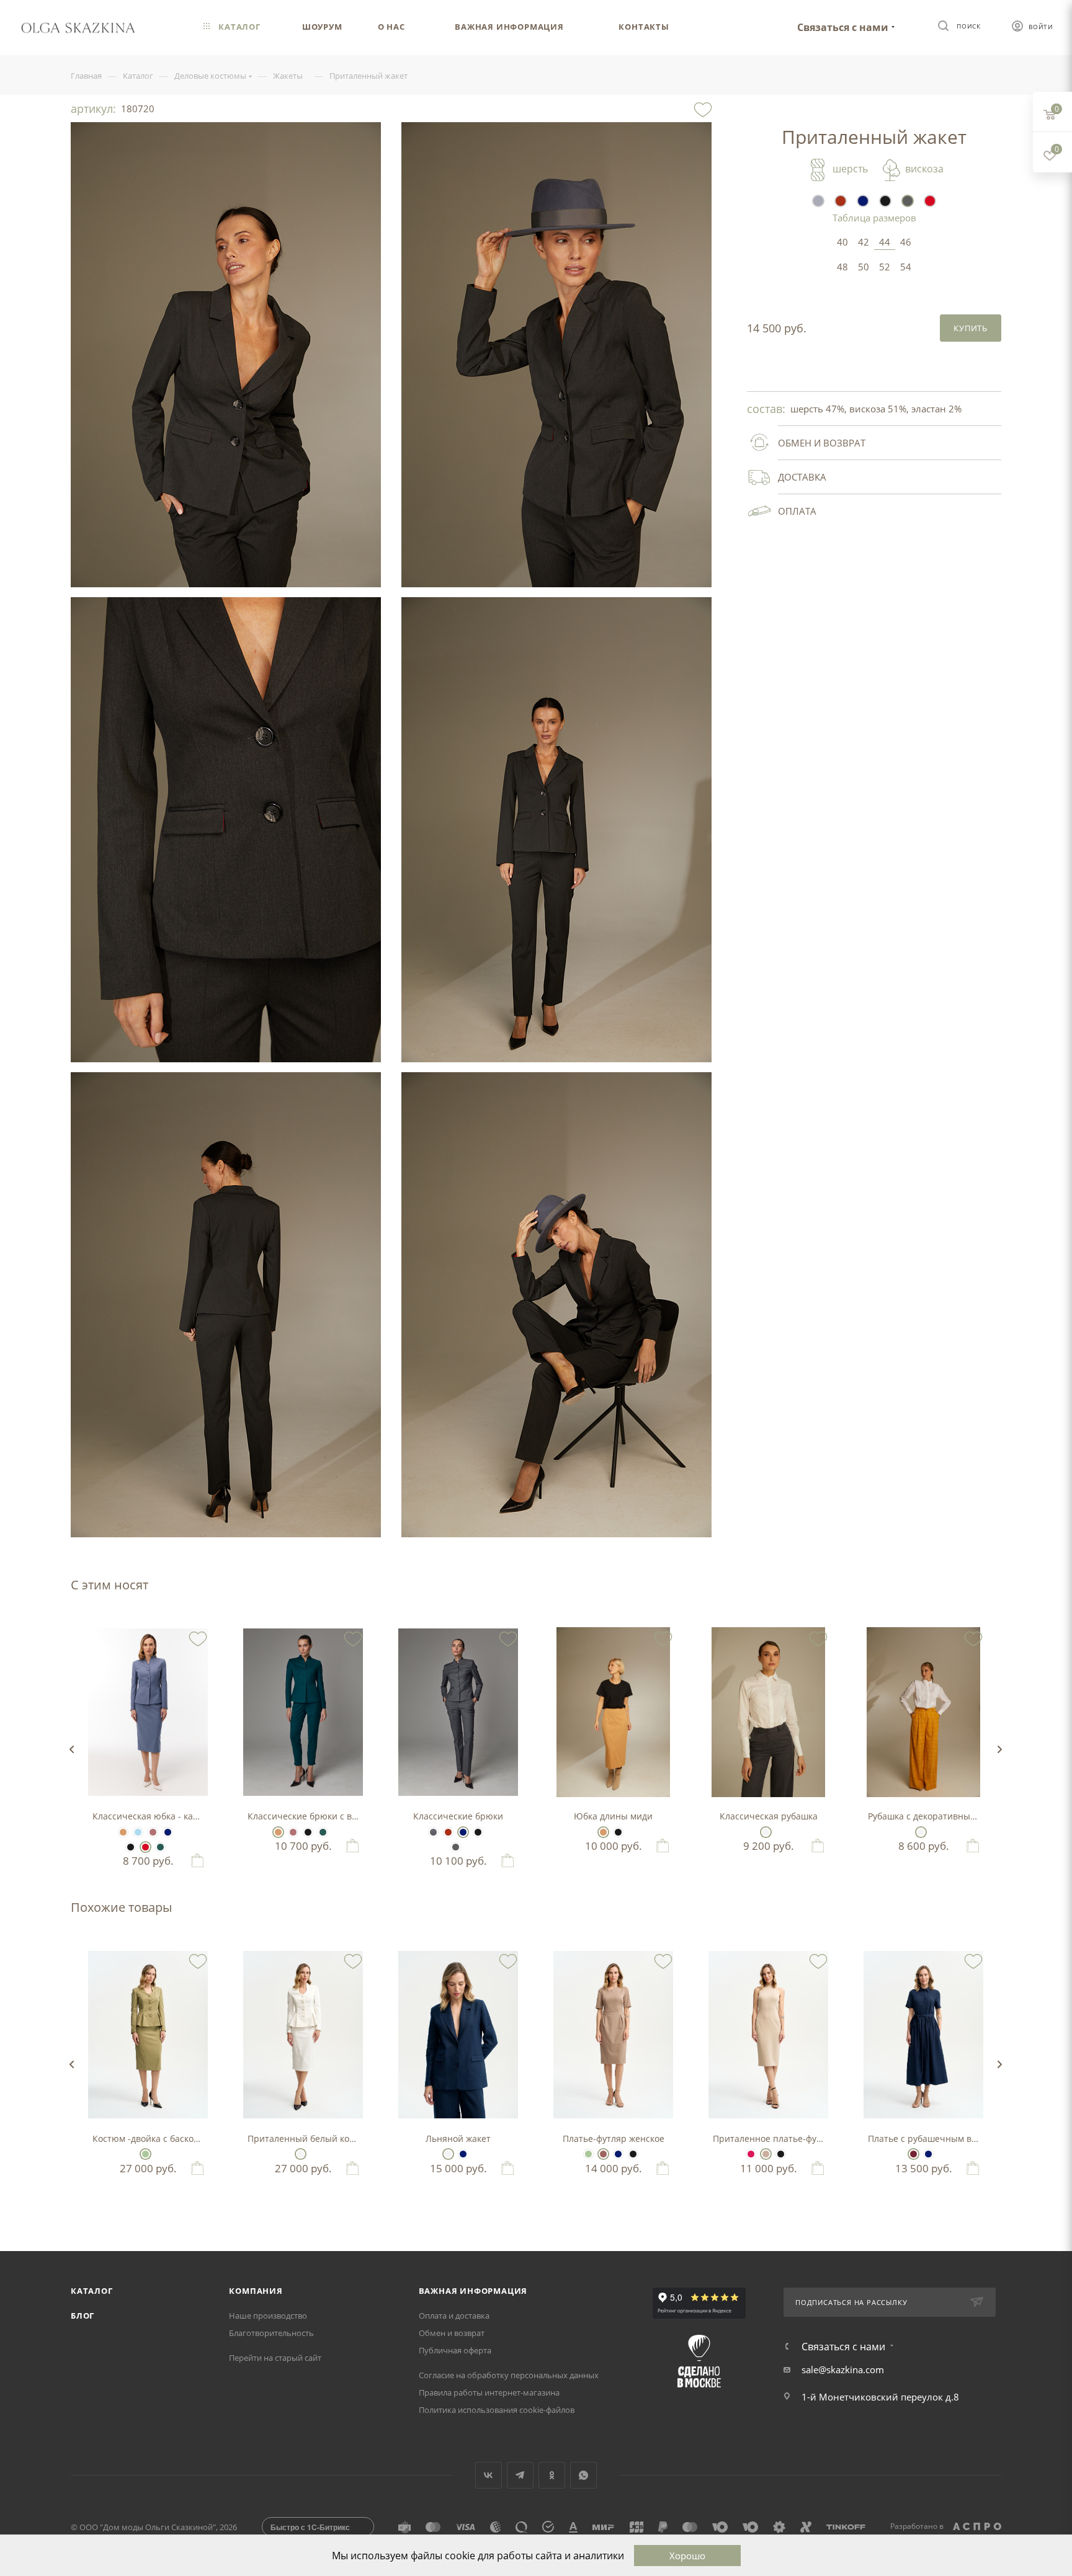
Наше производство (268, 2316)
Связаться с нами (843, 27)
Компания (256, 2291)
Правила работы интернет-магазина (489, 2392)
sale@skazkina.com (843, 2369)
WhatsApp (583, 2475)
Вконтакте (489, 2475)
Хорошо (687, 2556)
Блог (83, 2316)
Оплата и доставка (454, 2316)
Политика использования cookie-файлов (497, 2410)
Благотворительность (271, 2333)
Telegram (520, 2475)
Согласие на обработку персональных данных (509, 2375)
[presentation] (71, 1749)
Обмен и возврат (452, 2333)
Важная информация (473, 2291)
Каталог (92, 2291)
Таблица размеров (874, 218)
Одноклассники (552, 2475)
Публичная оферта (455, 2350)
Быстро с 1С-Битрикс (310, 2527)
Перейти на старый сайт (275, 2358)
